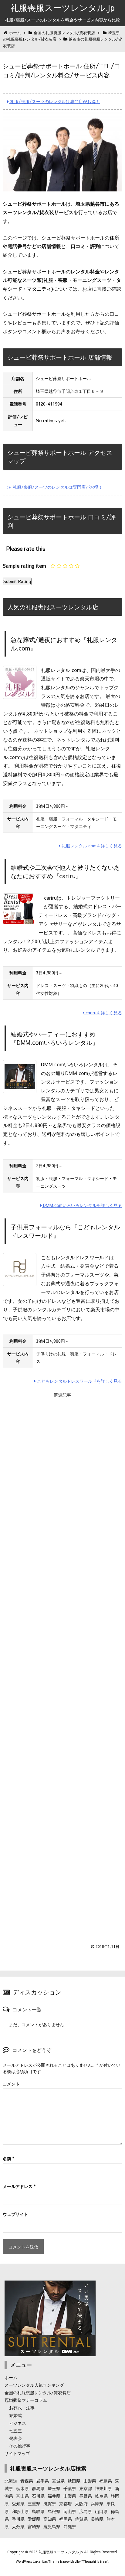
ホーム (11, 2377)
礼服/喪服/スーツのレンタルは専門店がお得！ (54, 101)
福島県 (106, 2481)
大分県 (18, 2526)
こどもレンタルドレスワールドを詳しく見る (79, 1381)
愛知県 (18, 2503)
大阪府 (81, 2503)
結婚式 (15, 2415)
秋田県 (74, 2481)
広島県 (86, 2511)
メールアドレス (19, 2186)
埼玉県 (54, 2488)
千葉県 (70, 2488)
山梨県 (70, 2496)
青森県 (27, 2481)
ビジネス (18, 2423)
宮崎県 (34, 2526)
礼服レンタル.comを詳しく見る (91, 846)
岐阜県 (101, 2496)
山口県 (101, 2511)
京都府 (66, 2503)
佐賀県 (81, 2519)
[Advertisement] (62, 1667)
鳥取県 (38, 2511)
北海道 (11, 2481)
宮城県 (58, 2481)
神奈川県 (103, 2488)
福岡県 (66, 2519)
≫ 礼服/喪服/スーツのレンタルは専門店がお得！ (55, 487)
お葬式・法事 (22, 2408)
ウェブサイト (15, 2214)
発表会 (15, 2438)
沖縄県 (70, 2526)
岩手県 (42, 2481)
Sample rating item (24, 566)
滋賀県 (50, 2503)
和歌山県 (20, 2511)
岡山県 (70, 2511)
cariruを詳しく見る (103, 1012)
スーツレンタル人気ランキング (34, 2385)
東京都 (86, 2488)
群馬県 (38, 2488)
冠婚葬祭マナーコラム (26, 2400)
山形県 (90, 2481)
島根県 (54, 2511)
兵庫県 (97, 2503)
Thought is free (95, 2561)
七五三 (15, 2431)
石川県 (38, 2496)
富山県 (22, 2496)
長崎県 (97, 2519)
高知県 (50, 2519)
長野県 (86, 2496)
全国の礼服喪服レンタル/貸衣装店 (38, 2392)
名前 (8, 2158)
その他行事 (20, 2446)
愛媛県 (34, 2519)
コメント (11, 2084)
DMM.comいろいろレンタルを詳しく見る (82, 1205)
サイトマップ (17, 2453)
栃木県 (22, 2488)
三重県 (34, 2503)
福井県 (54, 2496)
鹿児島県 (52, 2526)
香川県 (18, 2519)
